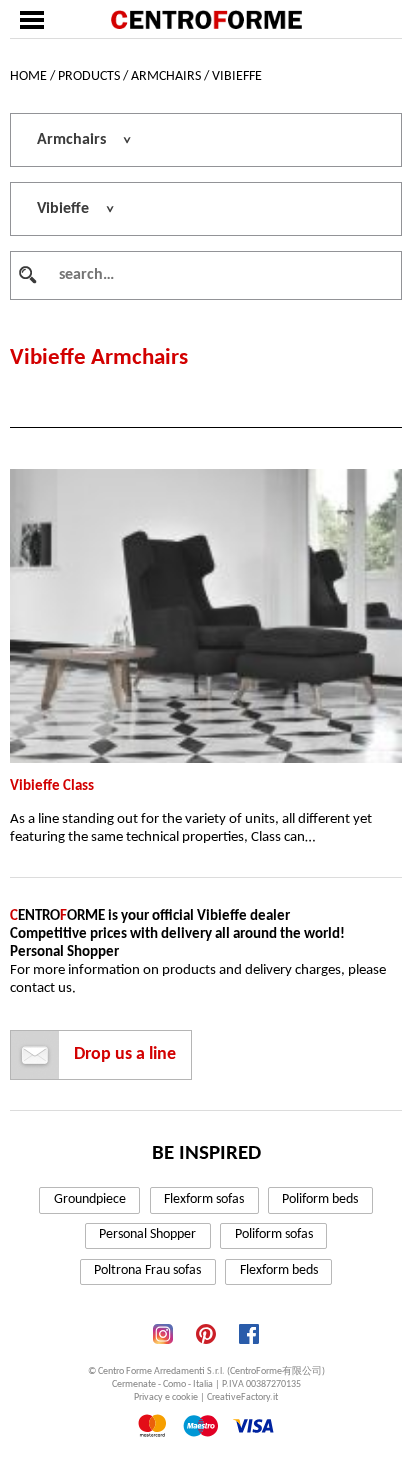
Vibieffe (237, 76)
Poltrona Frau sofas (147, 1270)
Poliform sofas (274, 1234)
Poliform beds (320, 1199)
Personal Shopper (147, 1234)
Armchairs (166, 76)
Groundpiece (90, 1199)
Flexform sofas (204, 1199)
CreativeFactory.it (242, 1397)
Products (89, 76)
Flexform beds (279, 1270)
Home (28, 76)
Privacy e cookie (166, 1397)
